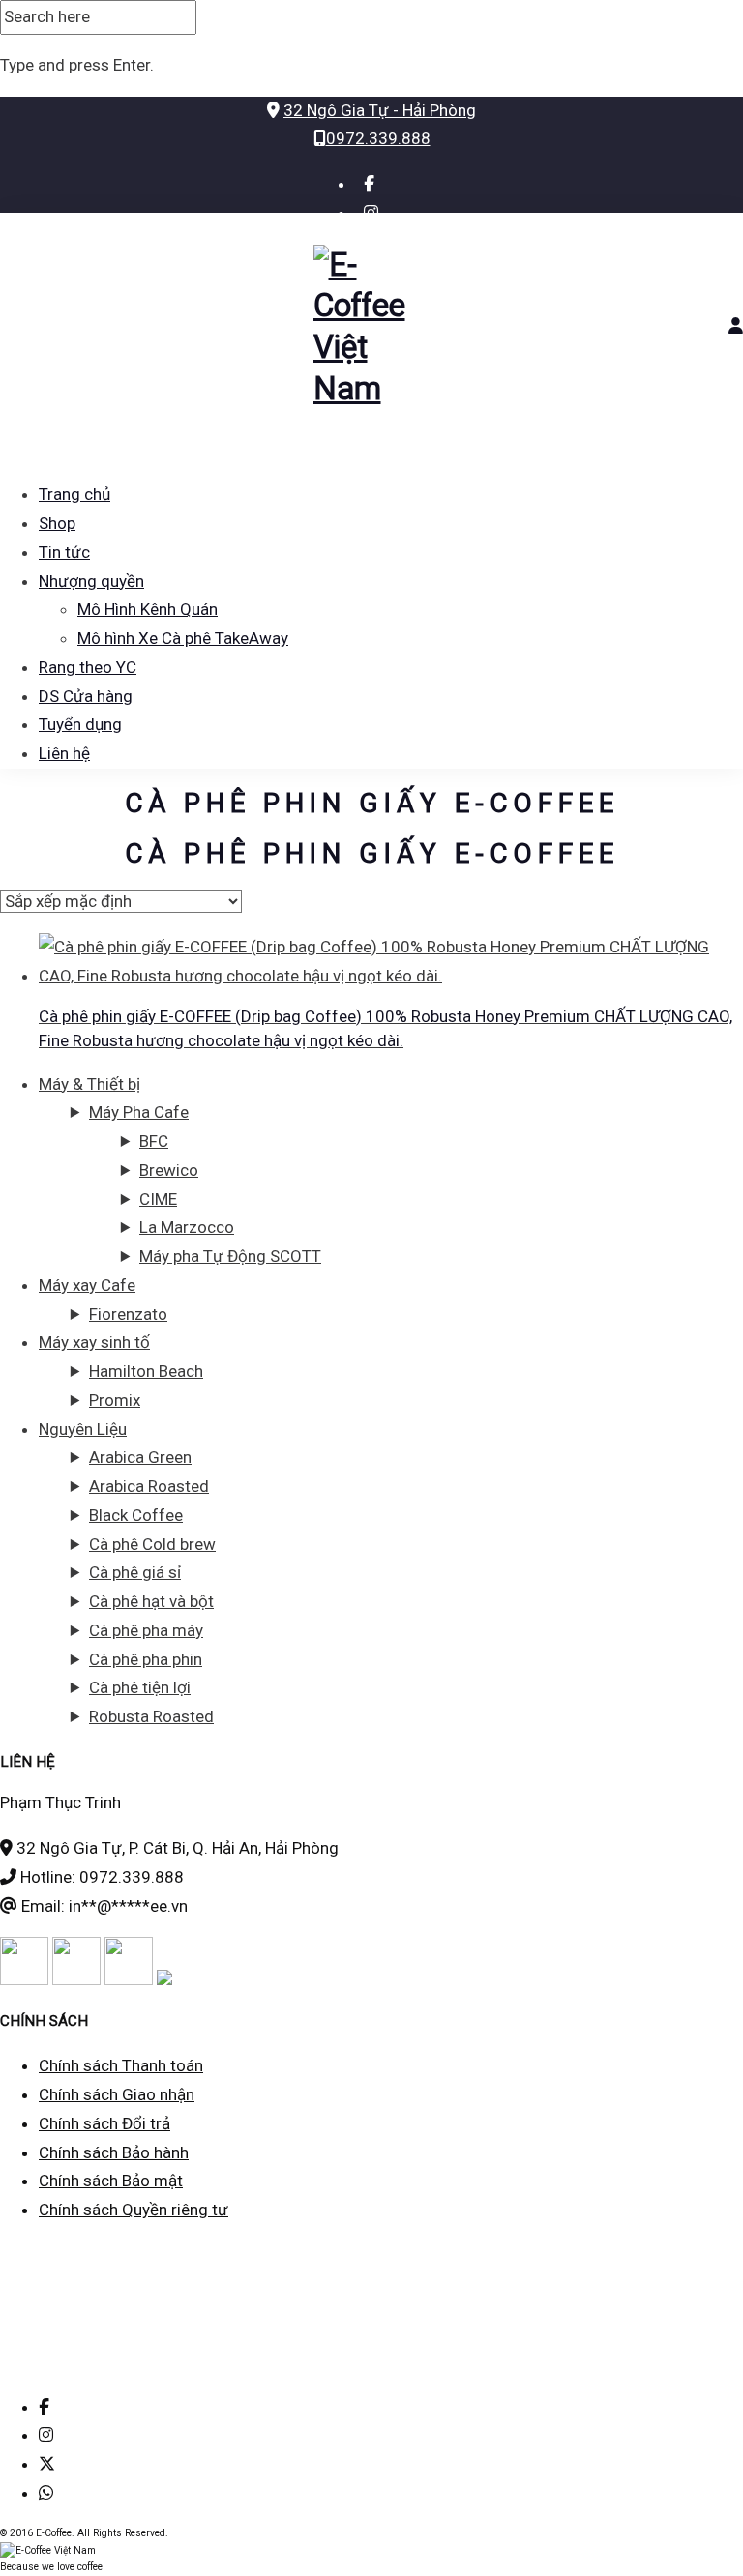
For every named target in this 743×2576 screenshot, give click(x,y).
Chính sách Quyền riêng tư (134, 2210)
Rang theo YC (88, 667)
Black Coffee (136, 1515)
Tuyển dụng (80, 724)
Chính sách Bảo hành (114, 2152)
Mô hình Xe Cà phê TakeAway (183, 638)
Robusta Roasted (151, 1716)
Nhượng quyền (91, 581)
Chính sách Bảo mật (111, 2181)
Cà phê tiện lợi (140, 1687)
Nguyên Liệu (83, 1429)
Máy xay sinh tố (94, 1342)
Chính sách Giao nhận (117, 2094)
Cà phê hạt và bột (151, 1601)
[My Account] (736, 326)
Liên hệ (64, 753)
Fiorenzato (128, 1314)
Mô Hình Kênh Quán (148, 609)
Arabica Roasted (149, 1486)
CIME (158, 1199)
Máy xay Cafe (87, 1285)
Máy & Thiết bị (89, 1084)
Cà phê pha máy (146, 1630)
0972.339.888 (378, 138)
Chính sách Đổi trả (104, 2123)
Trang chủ (74, 494)
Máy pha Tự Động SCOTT (230, 1256)
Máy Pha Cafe (139, 1112)
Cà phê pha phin (146, 1659)
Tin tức (64, 552)
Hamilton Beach (146, 1371)
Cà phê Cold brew (152, 1544)
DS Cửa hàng (86, 696)
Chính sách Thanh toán (121, 2065)
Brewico (169, 1170)
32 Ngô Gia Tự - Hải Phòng (380, 110)
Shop (57, 523)
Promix (115, 1400)
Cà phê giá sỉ (135, 1572)
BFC (154, 1141)
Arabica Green (140, 1457)
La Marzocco (187, 1227)
